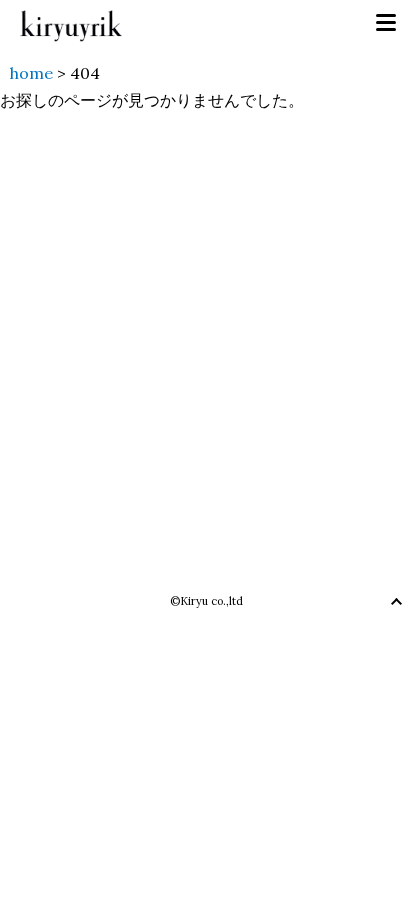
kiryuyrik (71, 23)
